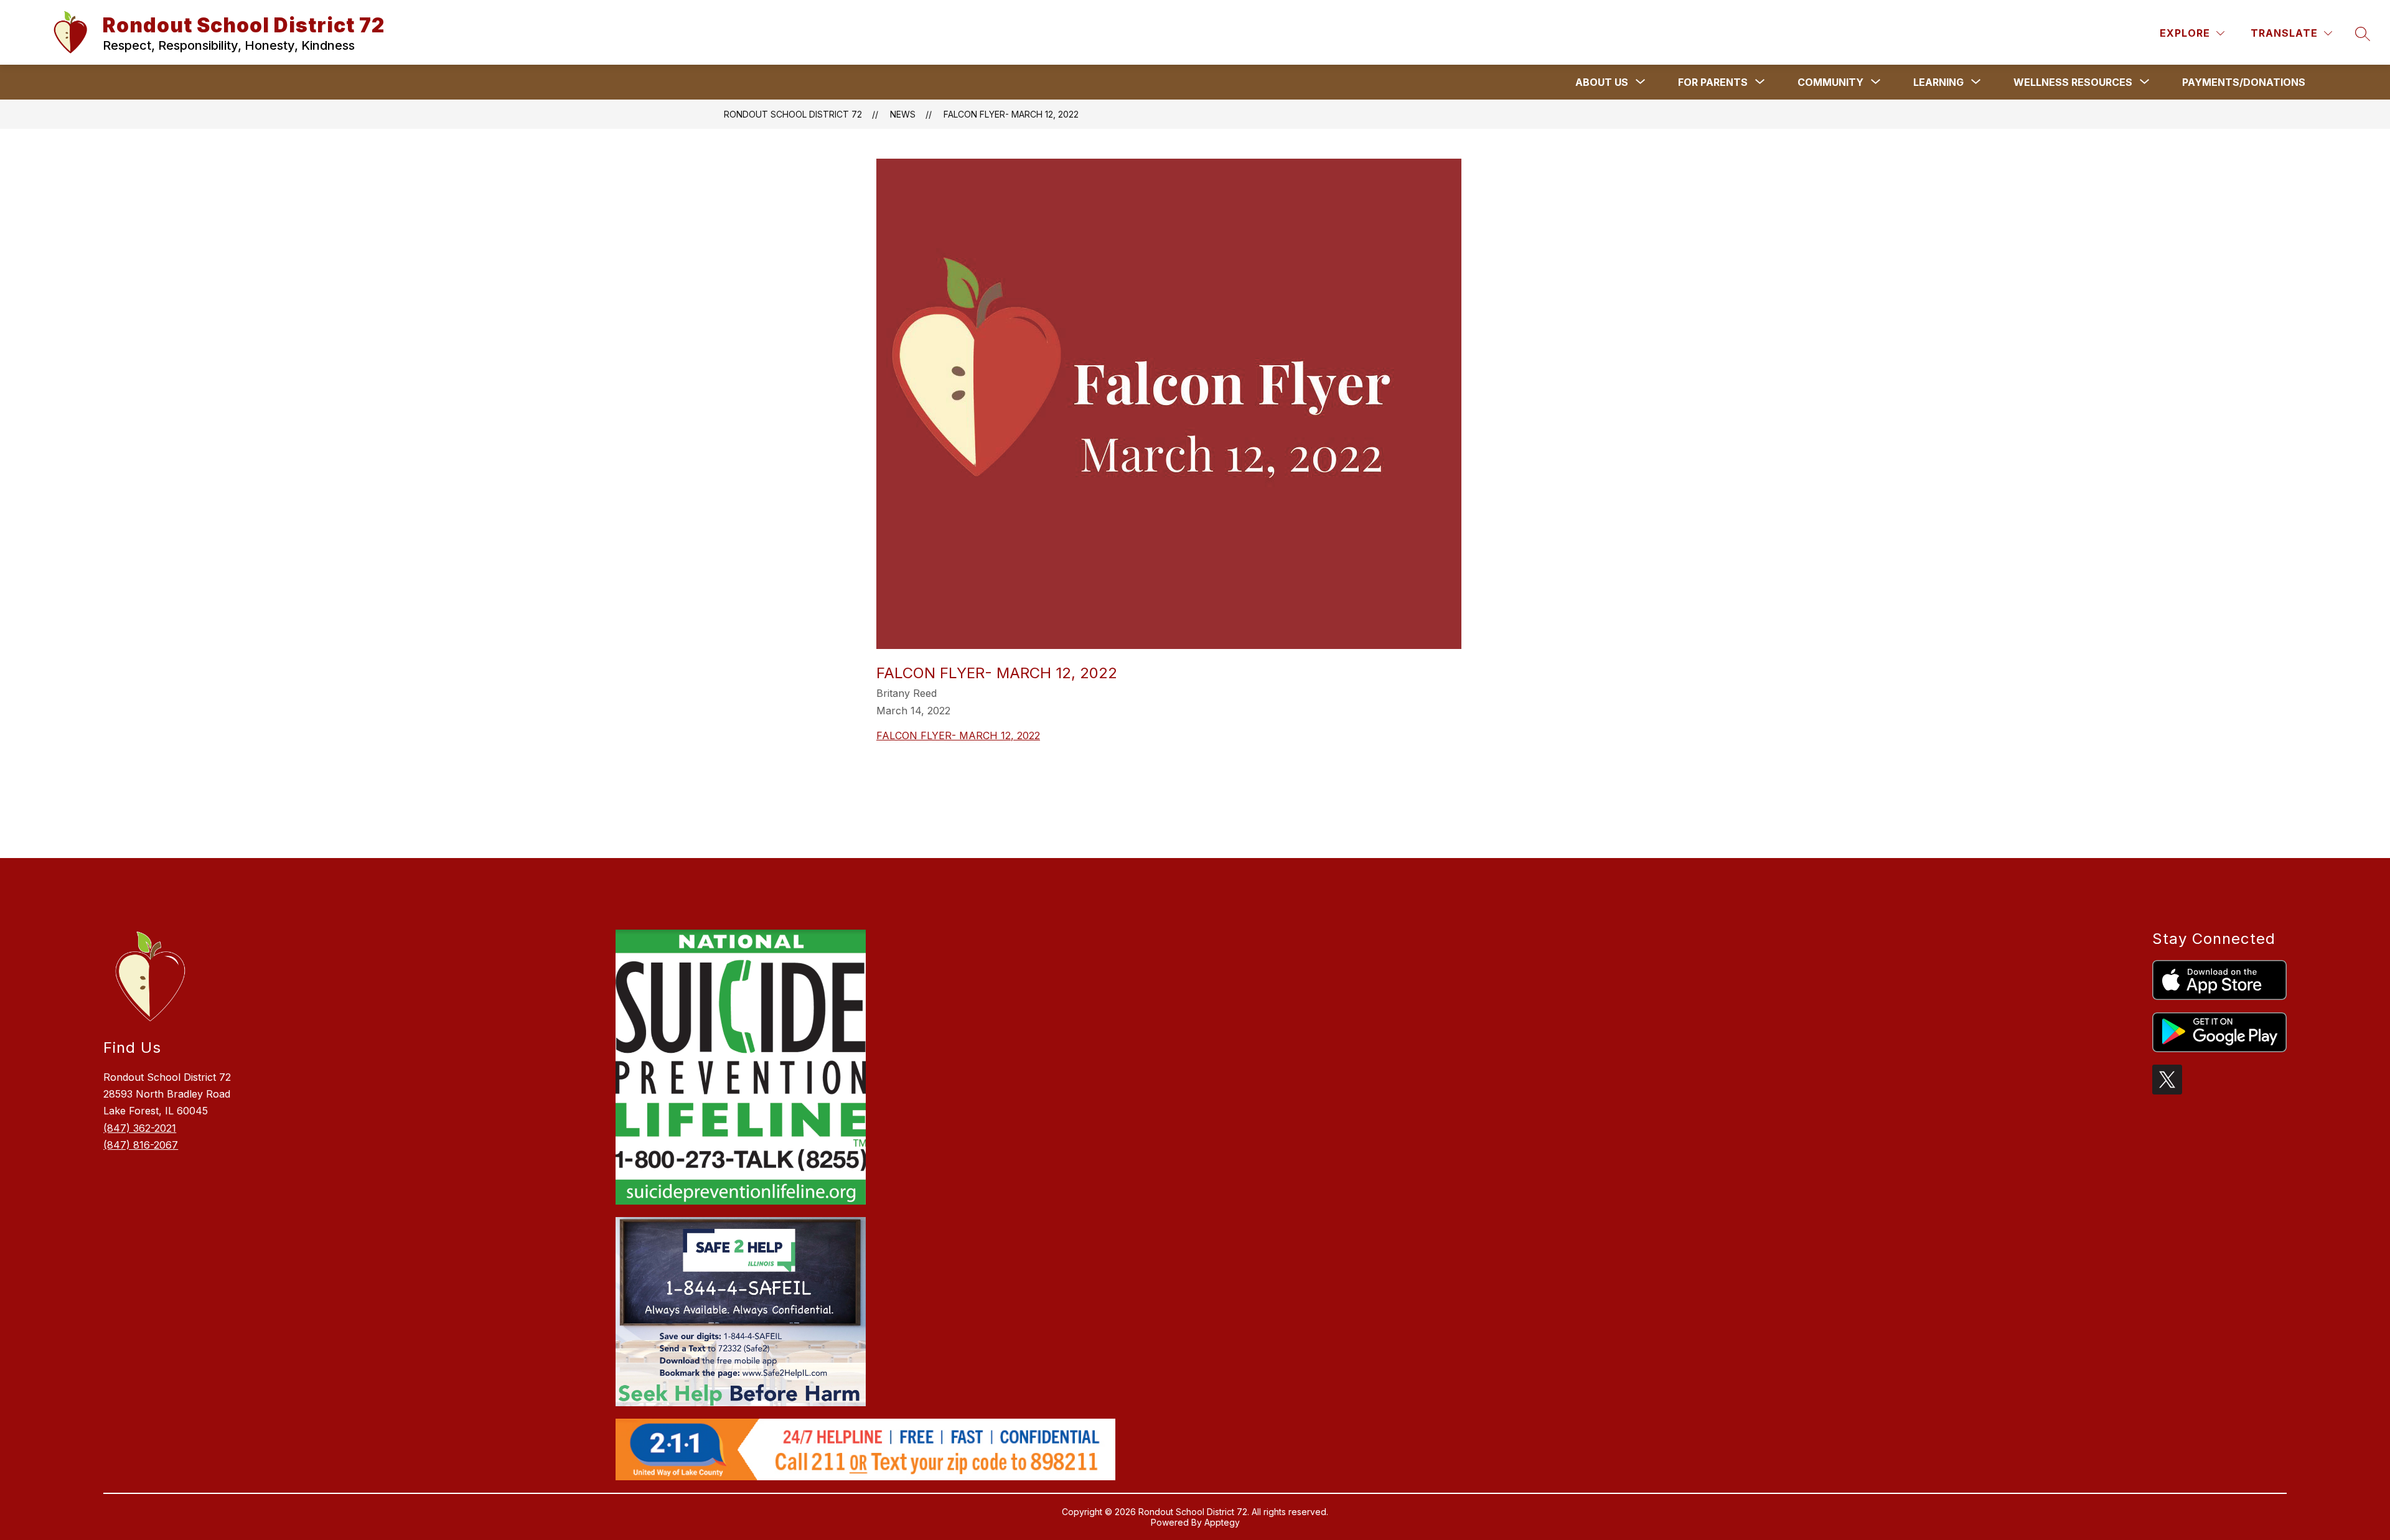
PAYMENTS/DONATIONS (2244, 82)
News (903, 114)
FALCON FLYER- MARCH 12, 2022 (1011, 114)
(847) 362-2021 (140, 1128)
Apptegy (1222, 1522)
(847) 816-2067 (141, 1145)
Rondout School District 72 (793, 114)
